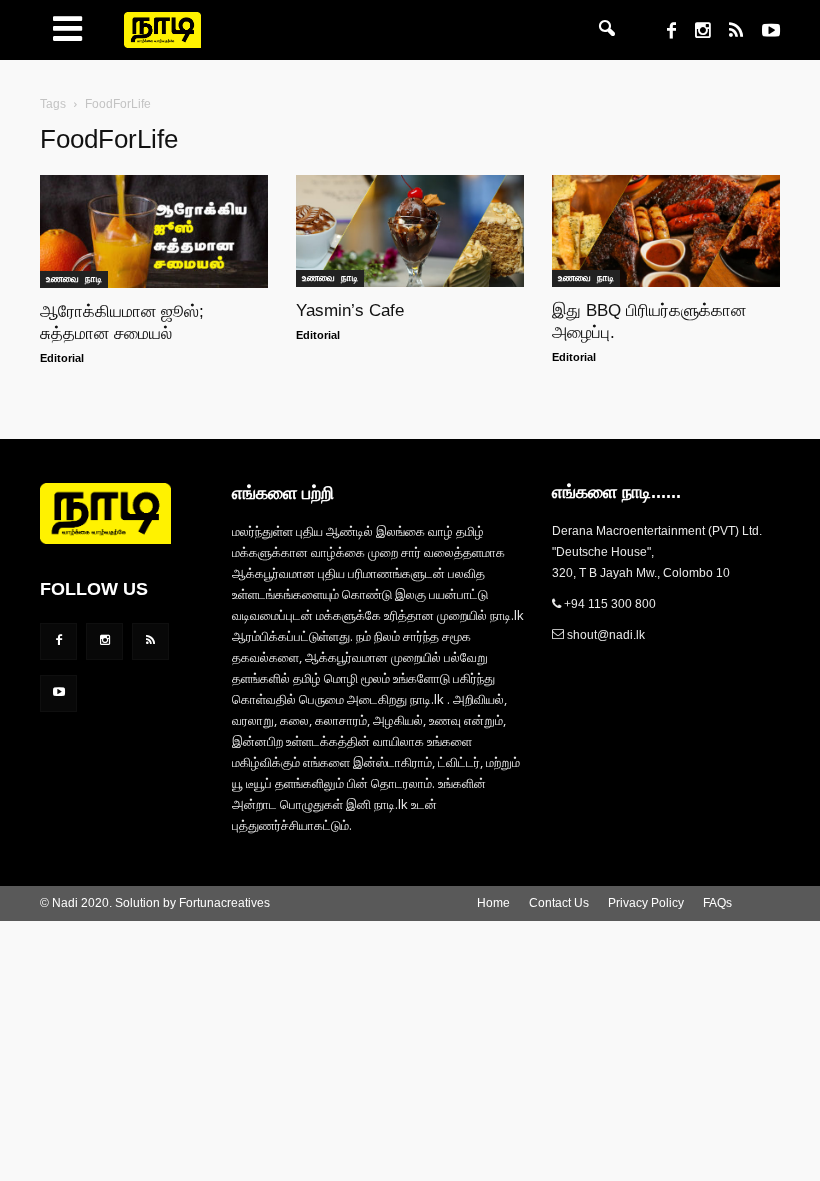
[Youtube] (763, 33)
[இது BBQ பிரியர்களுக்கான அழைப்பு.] (666, 231)
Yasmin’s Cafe (350, 310)
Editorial (62, 358)
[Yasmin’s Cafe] (410, 231)
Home (493, 903)
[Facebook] (664, 33)
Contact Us (559, 903)
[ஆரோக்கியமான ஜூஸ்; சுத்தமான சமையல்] (154, 231)
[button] (607, 30)
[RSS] (728, 33)
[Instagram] (695, 33)
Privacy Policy (646, 903)
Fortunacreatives (224, 903)
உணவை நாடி (74, 278)
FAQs (717, 903)
